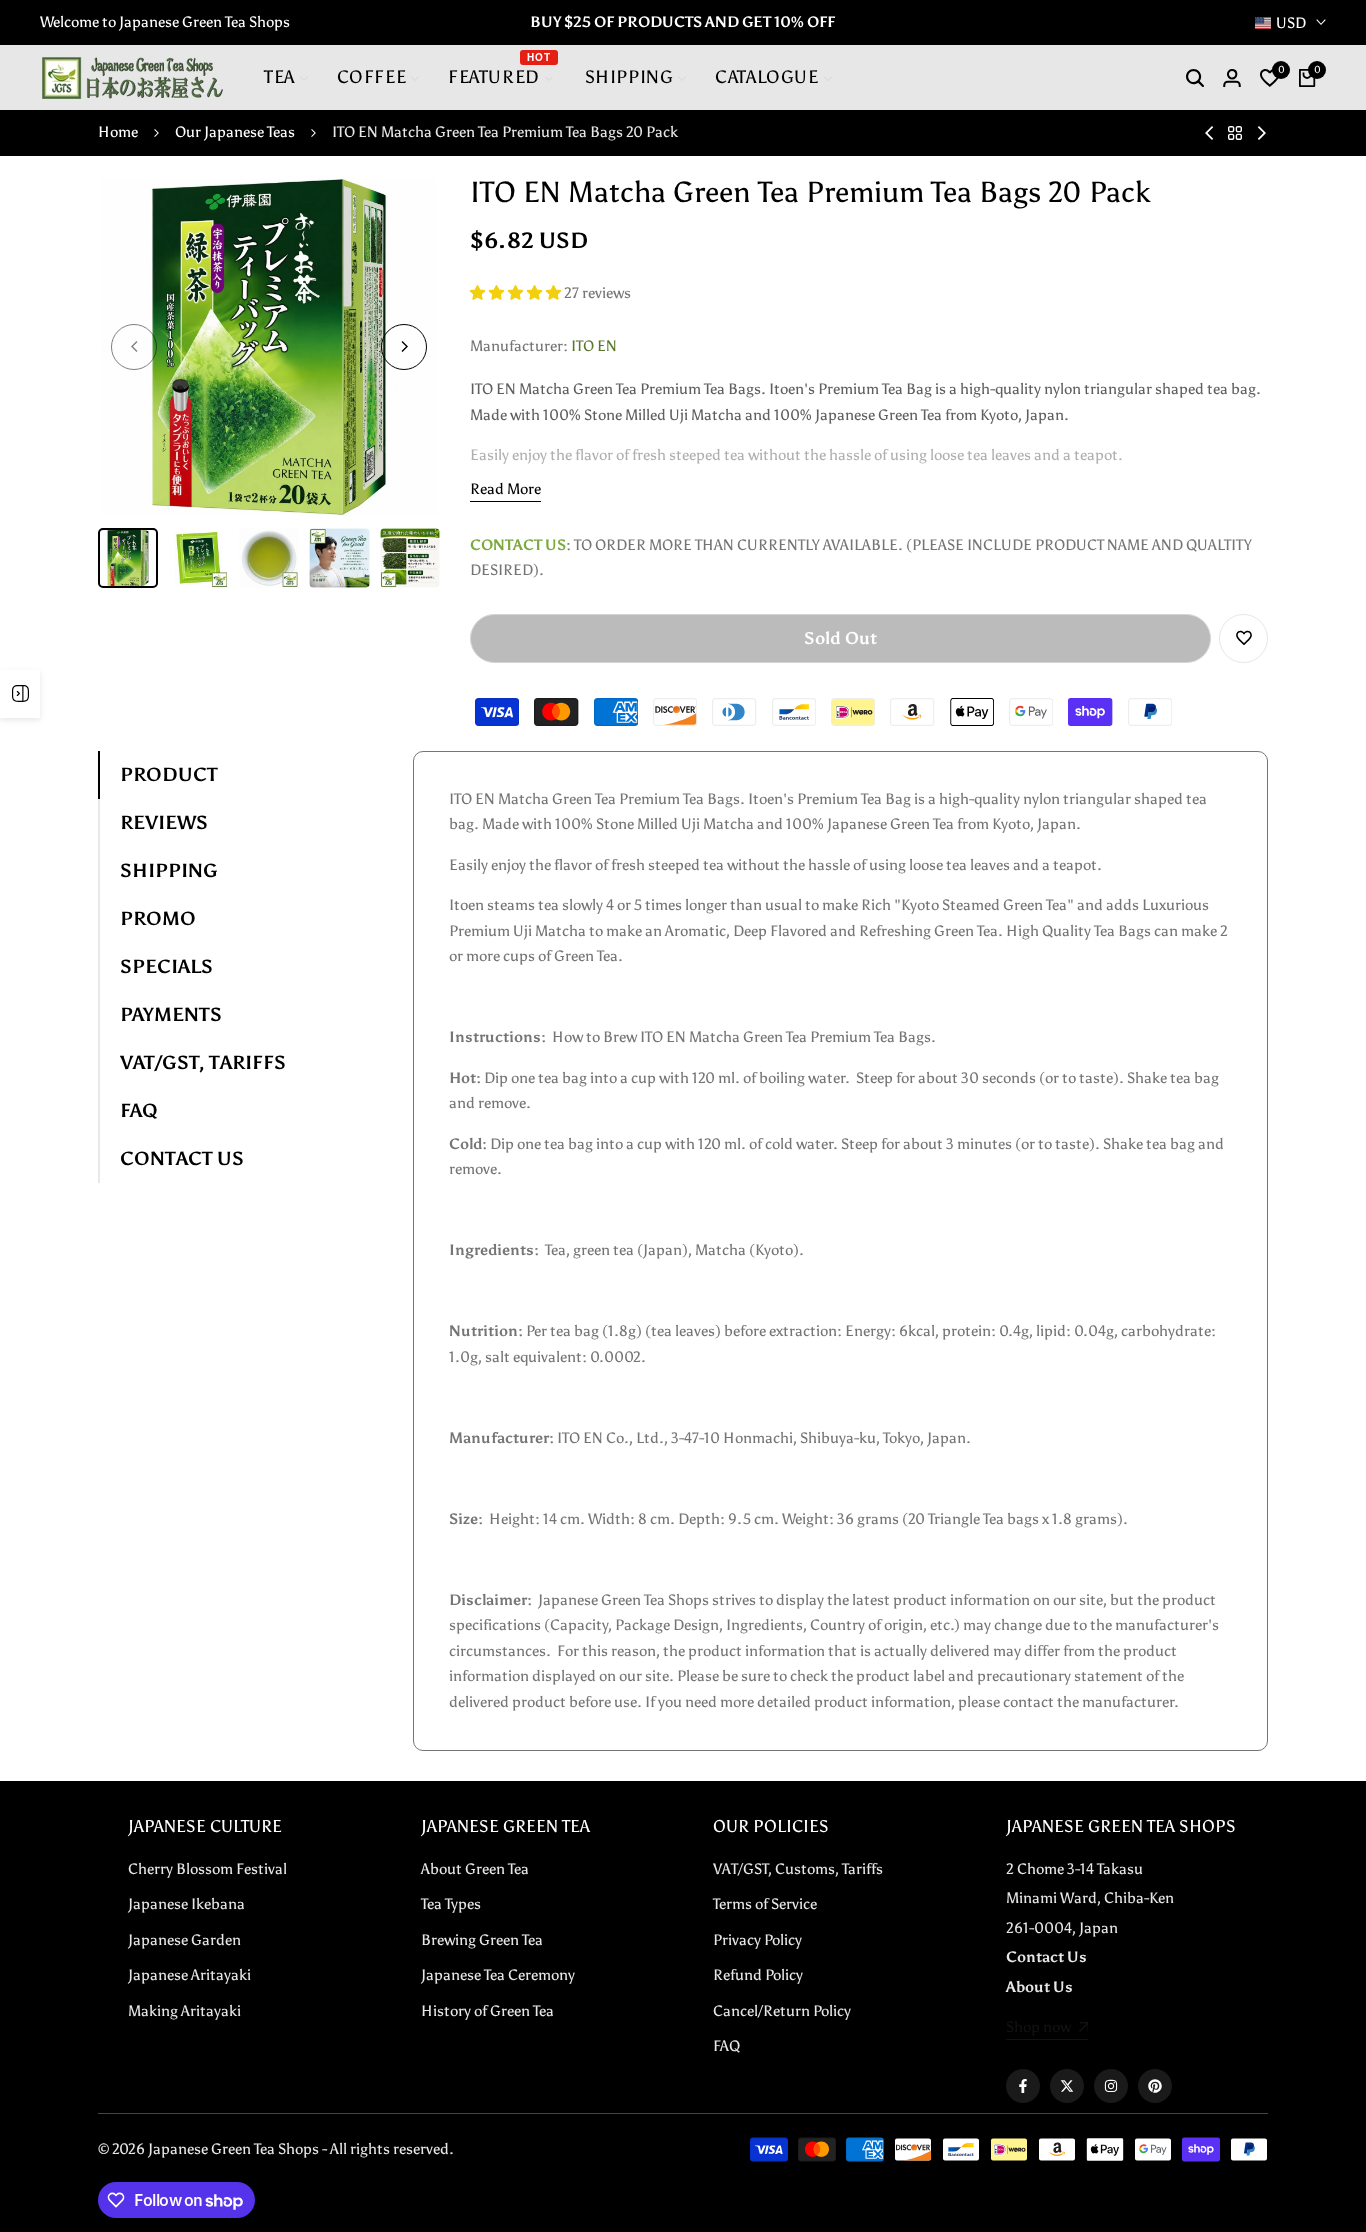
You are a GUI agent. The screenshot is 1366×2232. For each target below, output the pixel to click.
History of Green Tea (487, 2011)
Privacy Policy (757, 1940)
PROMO (158, 918)
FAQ (139, 1110)
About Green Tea (475, 1869)
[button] (517, 293)
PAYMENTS (171, 1014)
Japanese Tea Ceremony (498, 1975)
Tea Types (451, 1904)
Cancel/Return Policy (782, 2011)
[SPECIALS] (20, 694)
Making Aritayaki (184, 2011)
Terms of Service (765, 1904)
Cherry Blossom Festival (207, 1869)
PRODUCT (169, 774)
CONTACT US (182, 1158)
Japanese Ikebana (186, 1904)
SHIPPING (169, 870)
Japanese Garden (184, 1940)
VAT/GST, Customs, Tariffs (798, 1869)
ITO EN (594, 346)
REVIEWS (164, 822)
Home (118, 132)
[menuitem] (286, 77)
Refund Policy (758, 1975)
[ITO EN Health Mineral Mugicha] (1209, 133)
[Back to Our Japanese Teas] (1235, 133)
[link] (1047, 2029)
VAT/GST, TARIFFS (203, 1062)
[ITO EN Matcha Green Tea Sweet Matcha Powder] (1261, 133)
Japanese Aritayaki (189, 1975)
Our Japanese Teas (235, 132)
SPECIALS (166, 966)
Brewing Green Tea (482, 1940)
